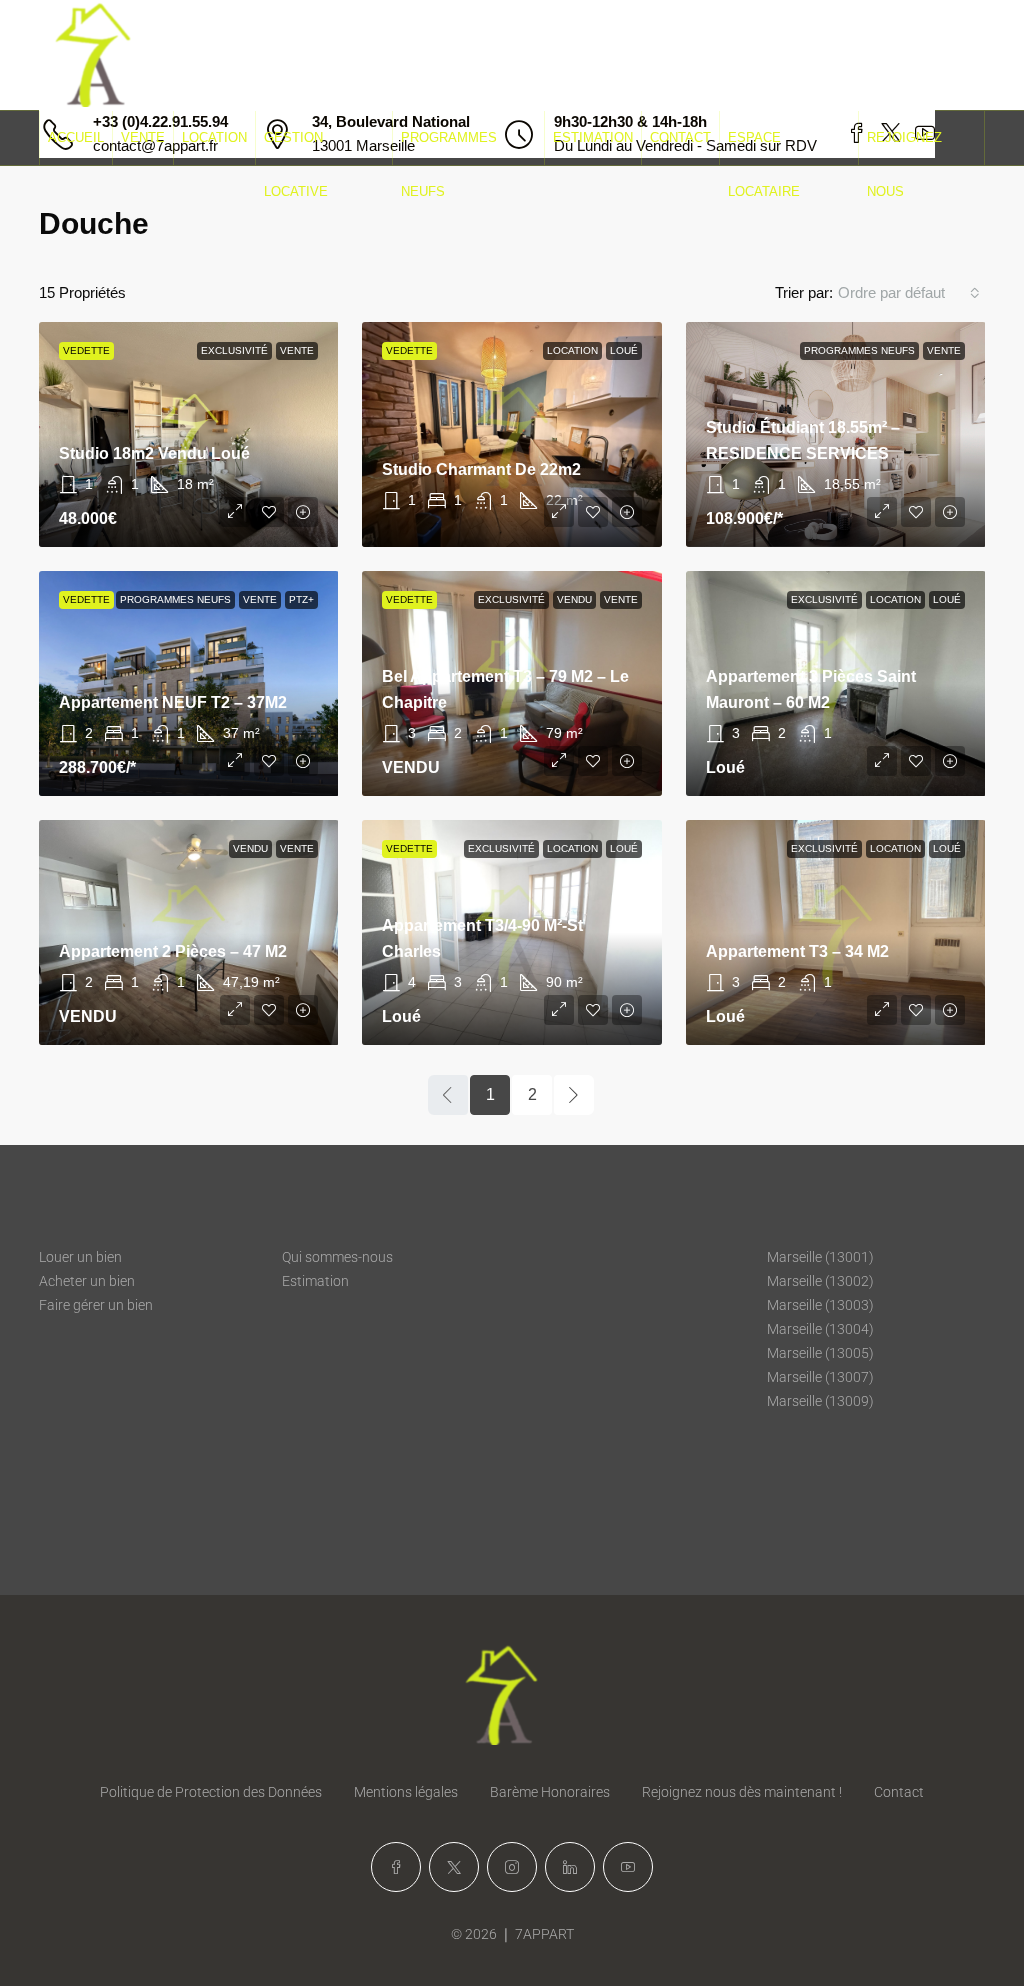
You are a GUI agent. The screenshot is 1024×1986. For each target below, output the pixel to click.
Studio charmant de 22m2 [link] (481, 469)
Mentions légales (406, 1792)
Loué (624, 350)
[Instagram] (512, 1867)
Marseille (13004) (820, 1329)
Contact (680, 137)
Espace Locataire (764, 164)
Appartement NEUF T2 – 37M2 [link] (173, 702)
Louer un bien (80, 1257)
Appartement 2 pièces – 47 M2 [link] (173, 951)
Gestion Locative (296, 164)
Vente (143, 137)
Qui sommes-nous (337, 1257)
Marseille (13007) (820, 1377)
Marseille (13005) (820, 1353)
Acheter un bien (87, 1281)
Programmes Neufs (449, 164)
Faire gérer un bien (96, 1305)
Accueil (76, 137)
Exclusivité (234, 350)
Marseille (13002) (820, 1281)
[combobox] (909, 293)
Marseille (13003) (820, 1305)
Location (214, 137)
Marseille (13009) (820, 1401)
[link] (512, 434)
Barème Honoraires (550, 1792)
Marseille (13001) (820, 1257)
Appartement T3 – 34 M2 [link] (797, 951)
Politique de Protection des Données (211, 1792)
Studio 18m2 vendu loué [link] (154, 453)
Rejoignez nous (904, 164)
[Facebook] (396, 1867)
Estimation (593, 137)
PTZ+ (301, 599)
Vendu (574, 599)
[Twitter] (454, 1867)
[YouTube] (628, 1867)
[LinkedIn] (570, 1867)
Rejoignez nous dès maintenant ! (742, 1792)
